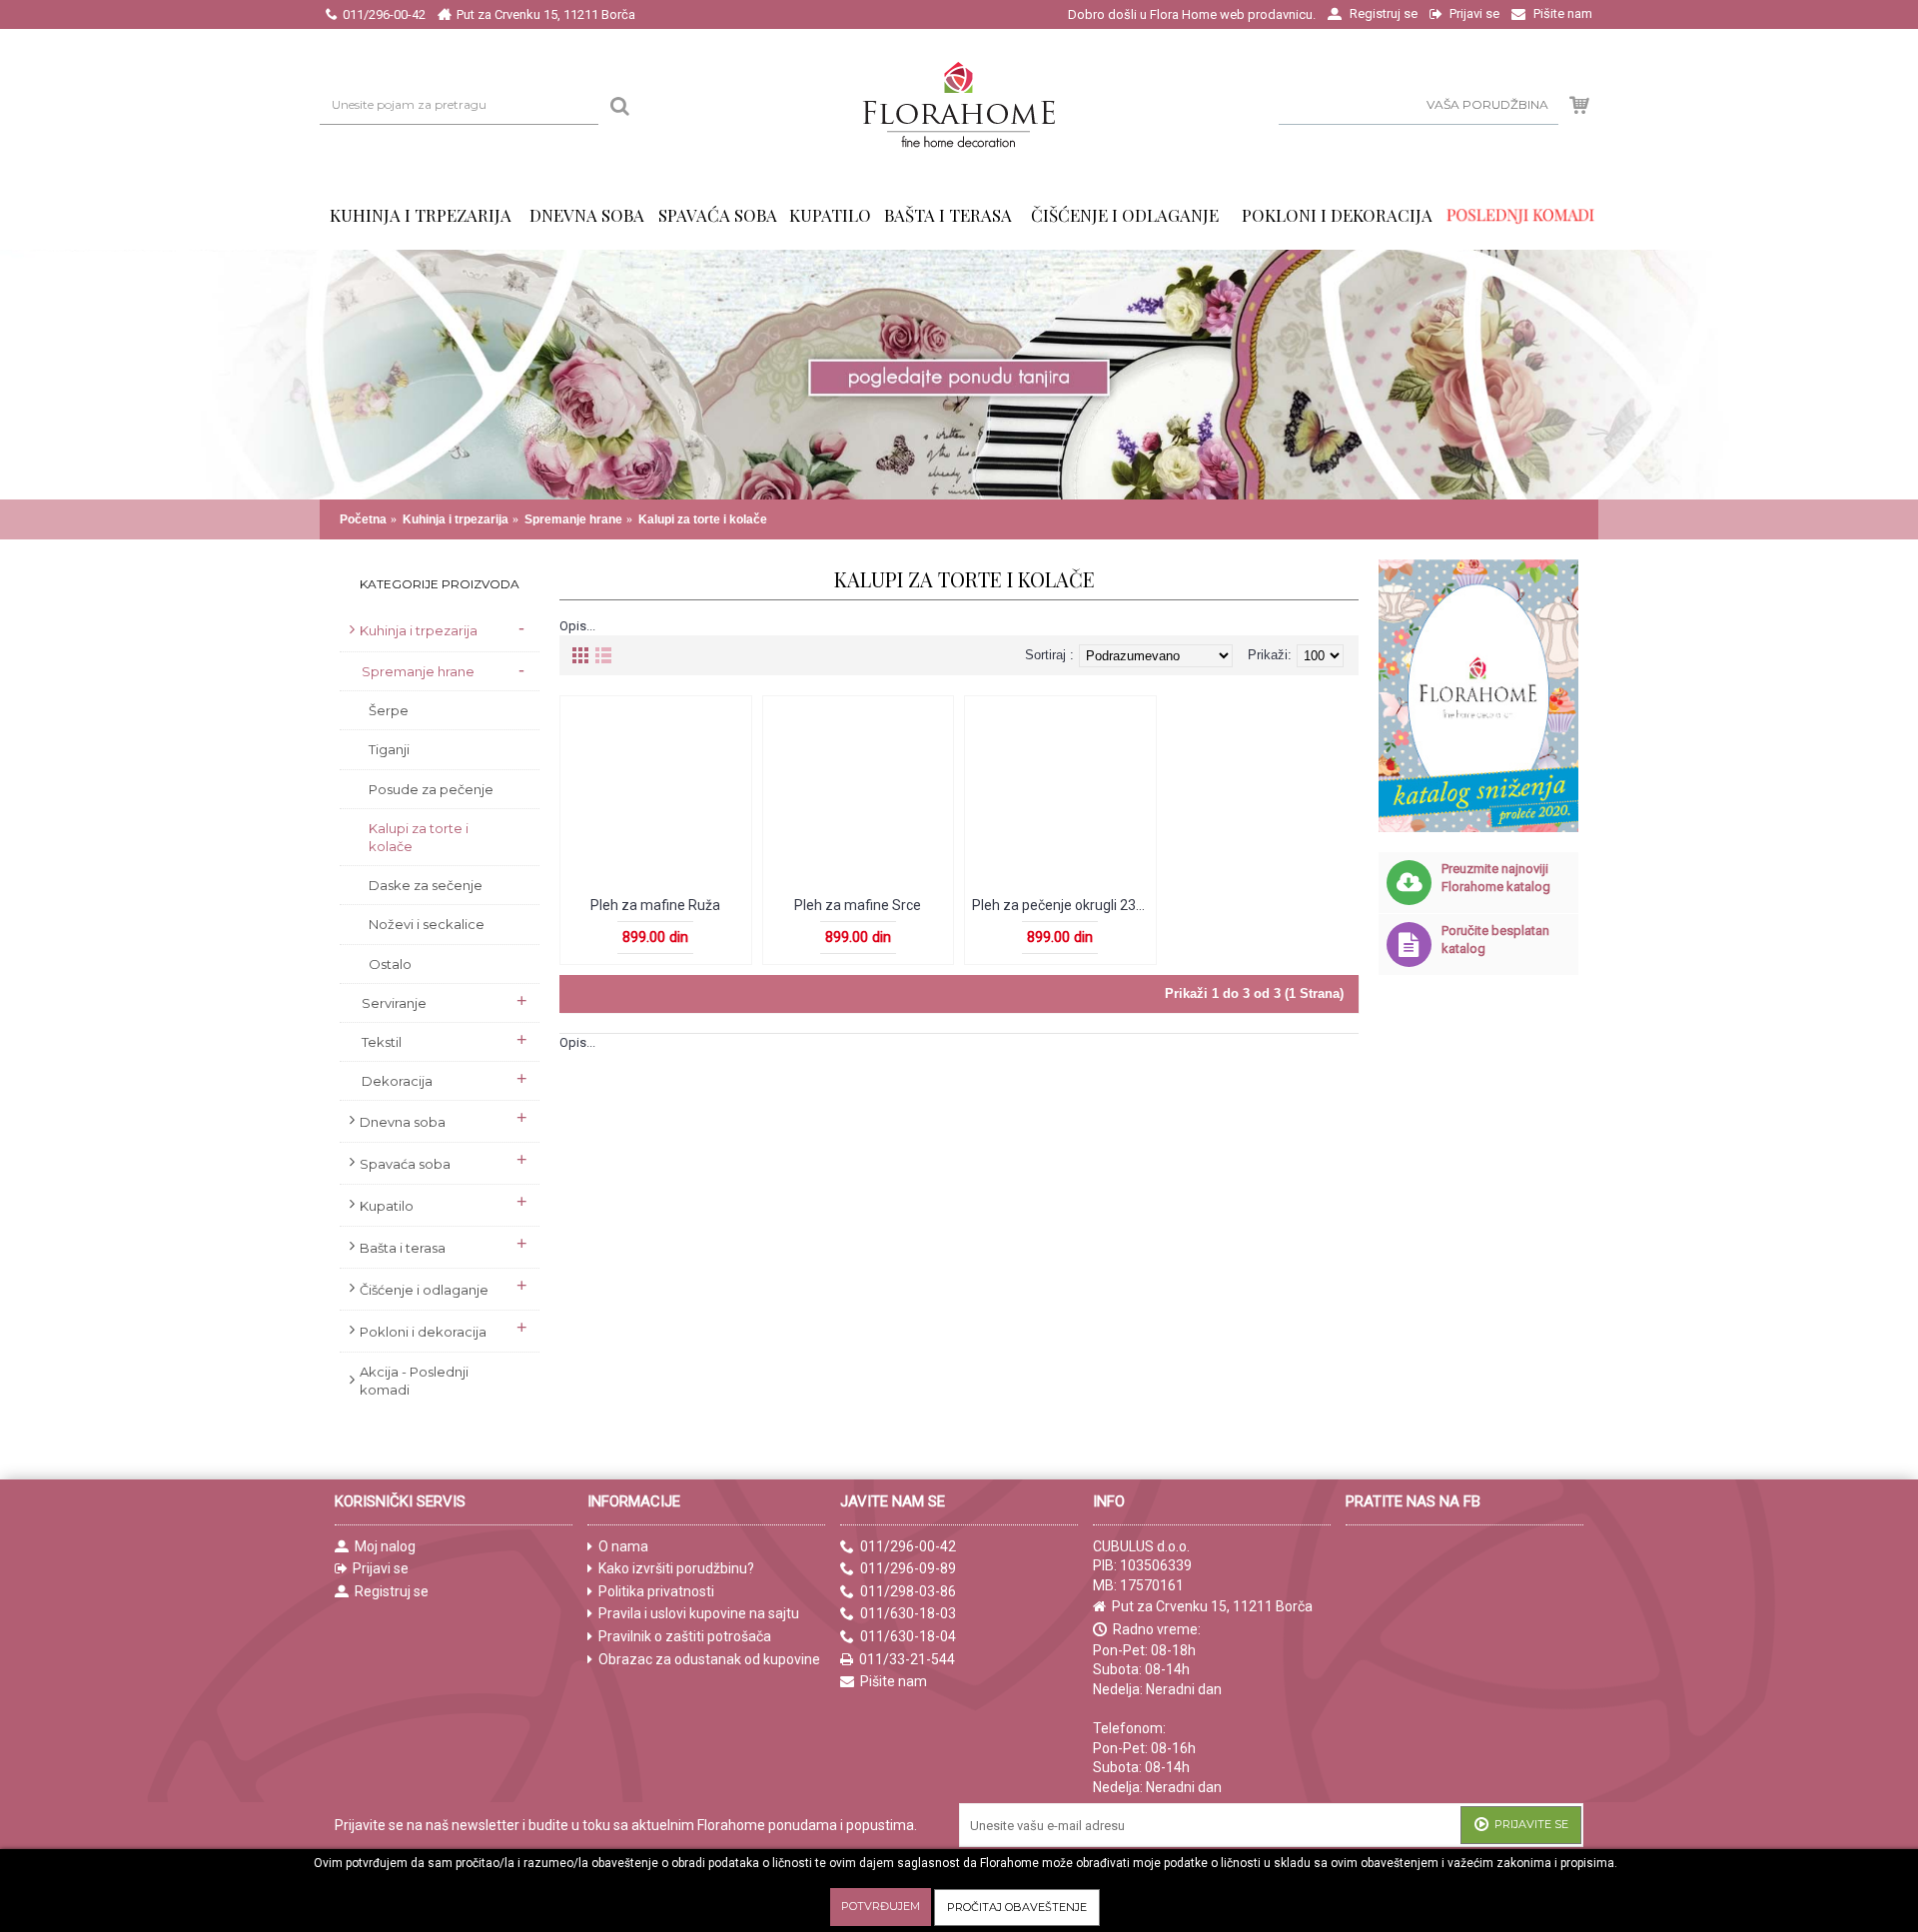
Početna (363, 519)
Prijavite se (1531, 1824)
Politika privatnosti (656, 1591)
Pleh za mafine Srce (858, 905)
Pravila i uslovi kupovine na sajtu (699, 1613)
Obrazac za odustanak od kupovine (709, 1659)
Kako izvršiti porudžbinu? (676, 1568)
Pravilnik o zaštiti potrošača (685, 1636)
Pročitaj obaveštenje (1017, 1907)
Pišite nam (894, 1681)
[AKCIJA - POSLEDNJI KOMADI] (1521, 215)
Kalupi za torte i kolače (703, 519)
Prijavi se (381, 1568)
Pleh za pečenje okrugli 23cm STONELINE (1064, 905)
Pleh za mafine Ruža (655, 905)
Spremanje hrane (573, 519)
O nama (623, 1546)
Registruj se (392, 1591)
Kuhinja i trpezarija (456, 519)
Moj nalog (385, 1546)
